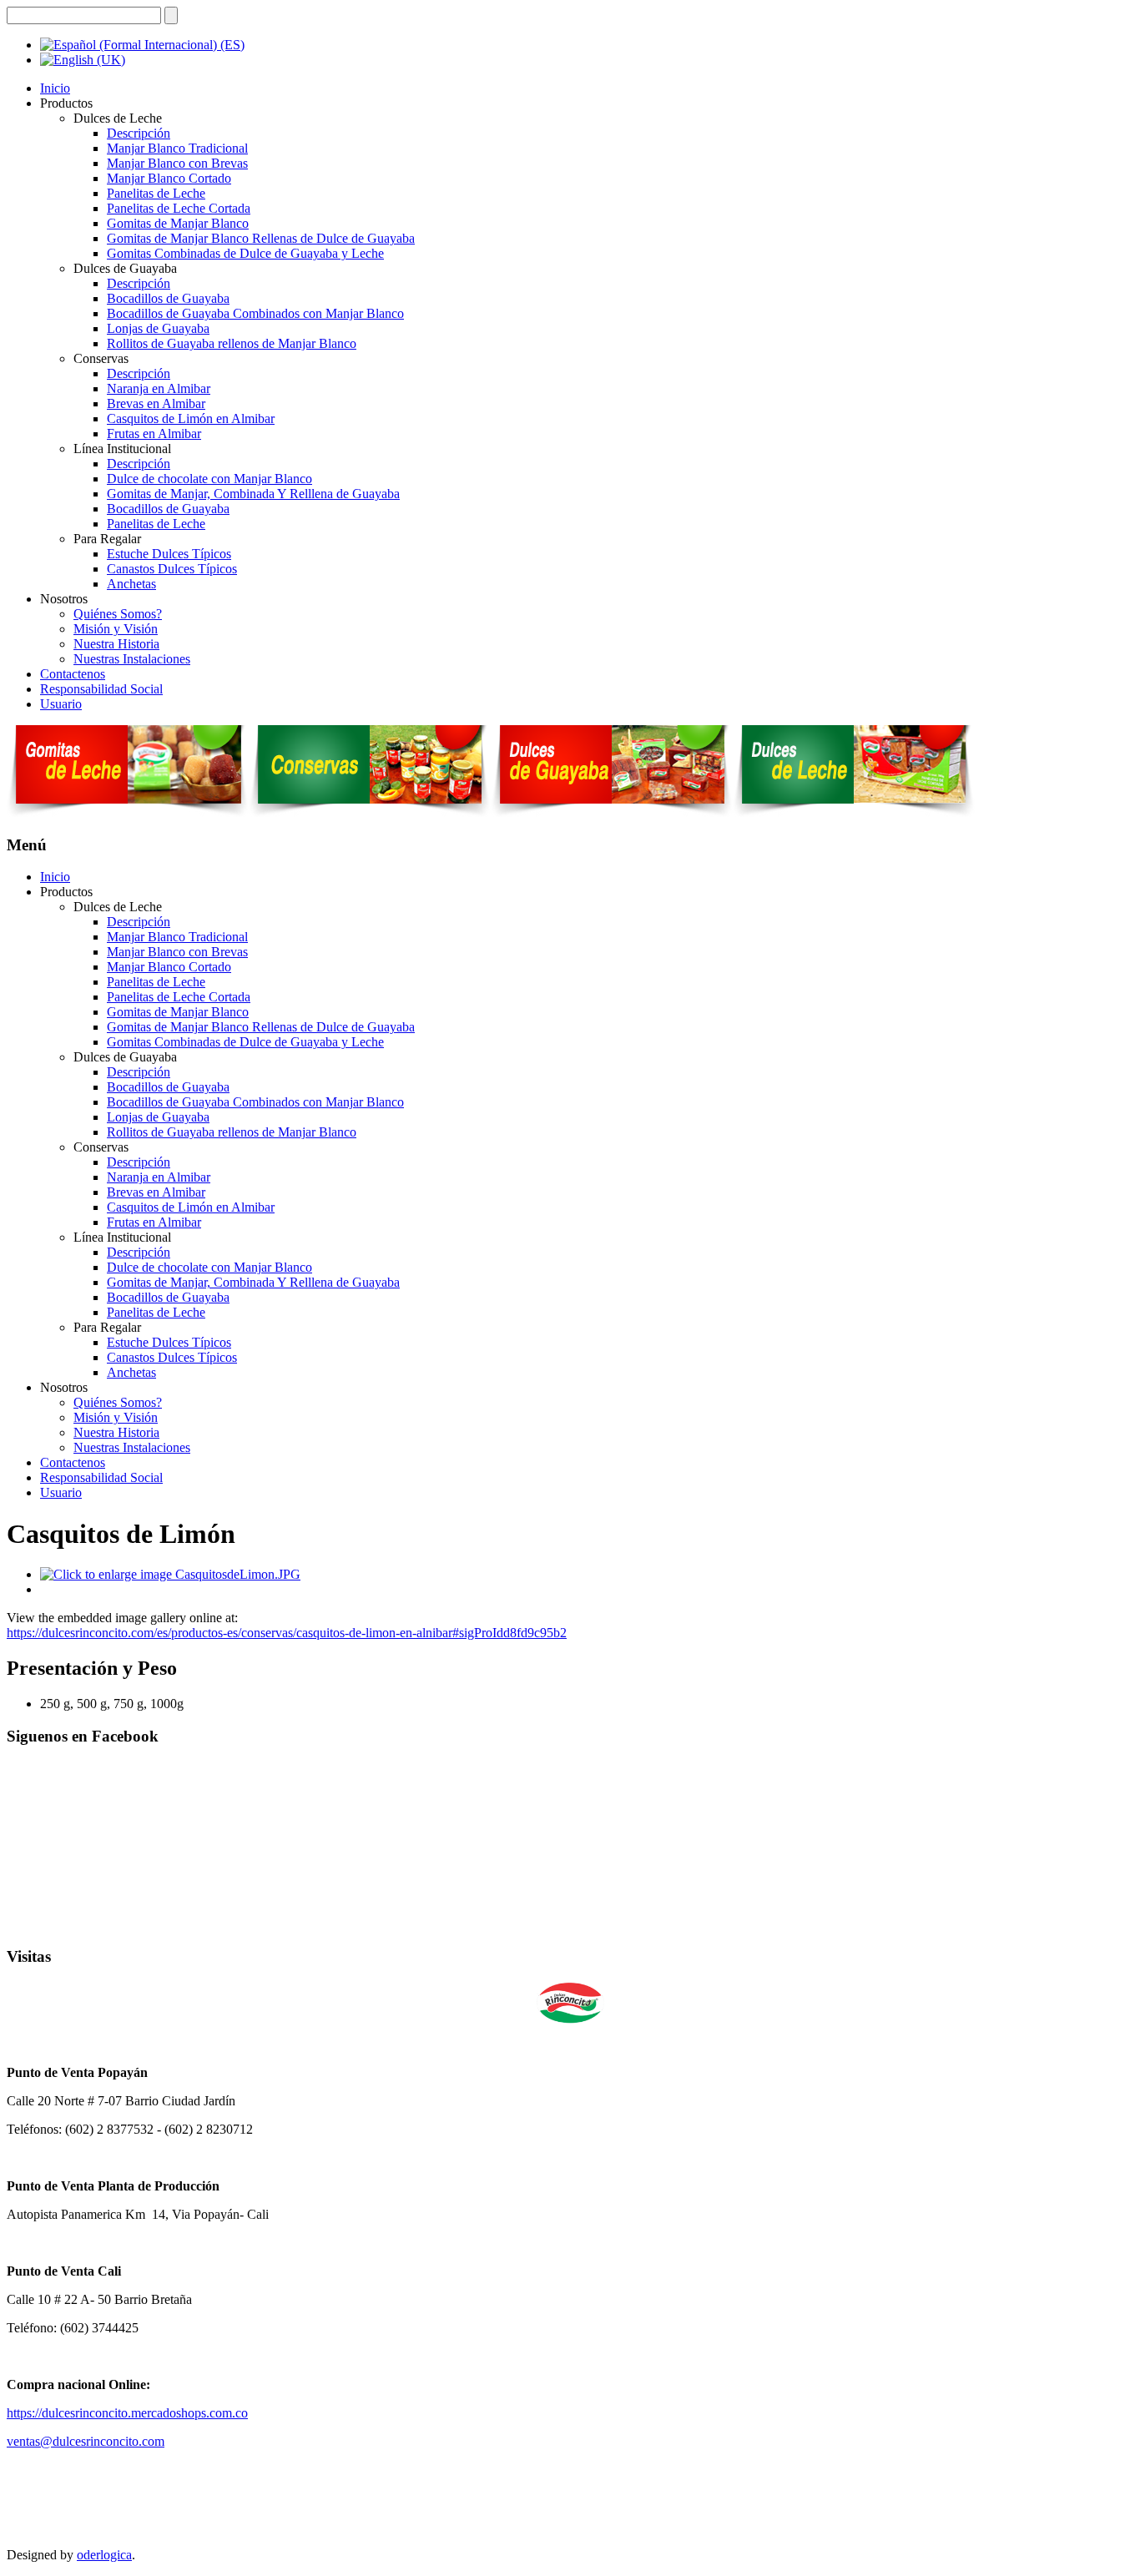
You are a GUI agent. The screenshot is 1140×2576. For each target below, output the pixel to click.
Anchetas (131, 584)
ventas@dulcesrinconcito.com (86, 2441)
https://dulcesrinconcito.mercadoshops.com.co (127, 2413)
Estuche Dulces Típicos (169, 554)
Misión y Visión (116, 629)
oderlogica (104, 2555)
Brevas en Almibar (156, 403)
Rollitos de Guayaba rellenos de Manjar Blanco (232, 343)
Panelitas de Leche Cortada (179, 208)
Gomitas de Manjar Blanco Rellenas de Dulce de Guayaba (261, 238)
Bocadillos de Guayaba (168, 298)
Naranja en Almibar (159, 388)
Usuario (61, 704)
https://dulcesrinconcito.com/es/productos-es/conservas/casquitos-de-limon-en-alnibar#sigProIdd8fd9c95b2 (287, 1633)
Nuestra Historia (116, 644)
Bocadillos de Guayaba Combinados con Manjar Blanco (255, 313)
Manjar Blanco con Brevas (177, 163)
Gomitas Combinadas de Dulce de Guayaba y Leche (245, 253)
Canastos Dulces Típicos (172, 569)
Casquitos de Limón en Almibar (191, 418)
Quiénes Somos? (118, 614)
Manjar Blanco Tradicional (177, 148)
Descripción (139, 133)
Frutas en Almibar (154, 434)
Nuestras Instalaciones (132, 659)
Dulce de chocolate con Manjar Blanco (209, 479)
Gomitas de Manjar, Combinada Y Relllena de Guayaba (253, 494)
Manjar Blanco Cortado (169, 178)
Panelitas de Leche (156, 193)
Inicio (55, 88)
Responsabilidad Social (101, 689)
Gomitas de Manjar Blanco (178, 223)
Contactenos (73, 674)
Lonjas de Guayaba (158, 328)
